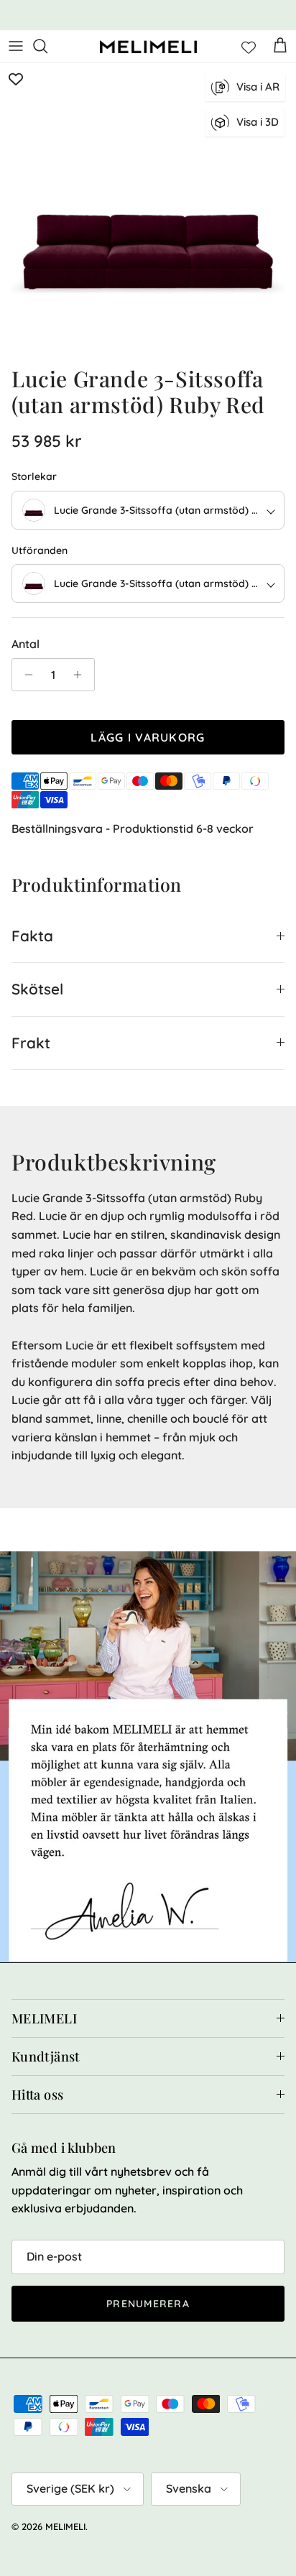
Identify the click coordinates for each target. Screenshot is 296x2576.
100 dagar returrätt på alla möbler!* (148, 15)
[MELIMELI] (148, 46)
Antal (26, 644)
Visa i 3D (258, 122)
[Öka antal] (82, 675)
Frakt (31, 1043)
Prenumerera (148, 2304)
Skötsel (37, 989)
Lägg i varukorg (148, 737)
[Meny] (16, 46)
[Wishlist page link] (249, 46)
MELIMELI (65, 2526)
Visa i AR (258, 87)
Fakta (32, 936)
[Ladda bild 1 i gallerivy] (148, 211)
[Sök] (47, 46)
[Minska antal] (25, 675)
